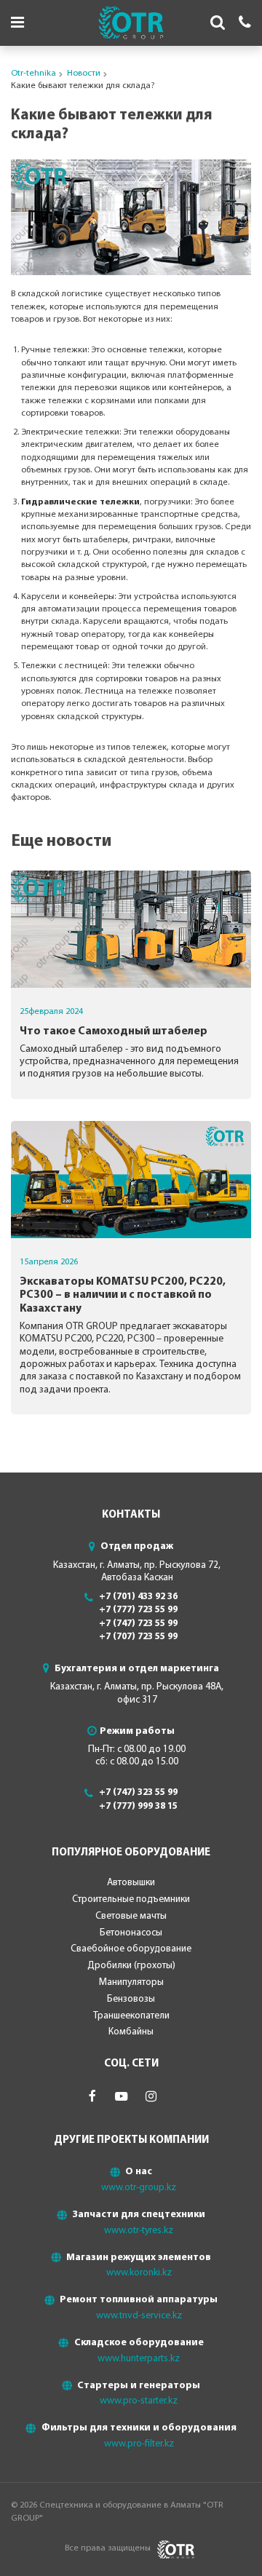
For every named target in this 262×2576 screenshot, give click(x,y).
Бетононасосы (131, 1933)
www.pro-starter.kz (139, 2401)
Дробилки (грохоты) (131, 1966)
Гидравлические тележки (80, 502)
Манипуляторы (131, 1982)
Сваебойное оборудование (131, 1949)
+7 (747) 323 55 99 (138, 1792)
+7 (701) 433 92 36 (138, 1597)
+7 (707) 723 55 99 (138, 1637)
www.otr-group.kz (139, 2188)
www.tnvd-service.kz (139, 2316)
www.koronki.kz (139, 2273)
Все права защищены (108, 2548)
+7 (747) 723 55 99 (138, 1624)
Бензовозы (131, 1999)
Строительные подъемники (131, 1899)
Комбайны (131, 2032)
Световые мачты (131, 1916)
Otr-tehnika (33, 74)
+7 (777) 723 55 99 (138, 1610)
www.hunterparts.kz (139, 2359)
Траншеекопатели (131, 2016)
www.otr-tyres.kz (139, 2231)
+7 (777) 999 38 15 (138, 1806)
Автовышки (131, 1883)
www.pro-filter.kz (139, 2444)
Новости (84, 74)
